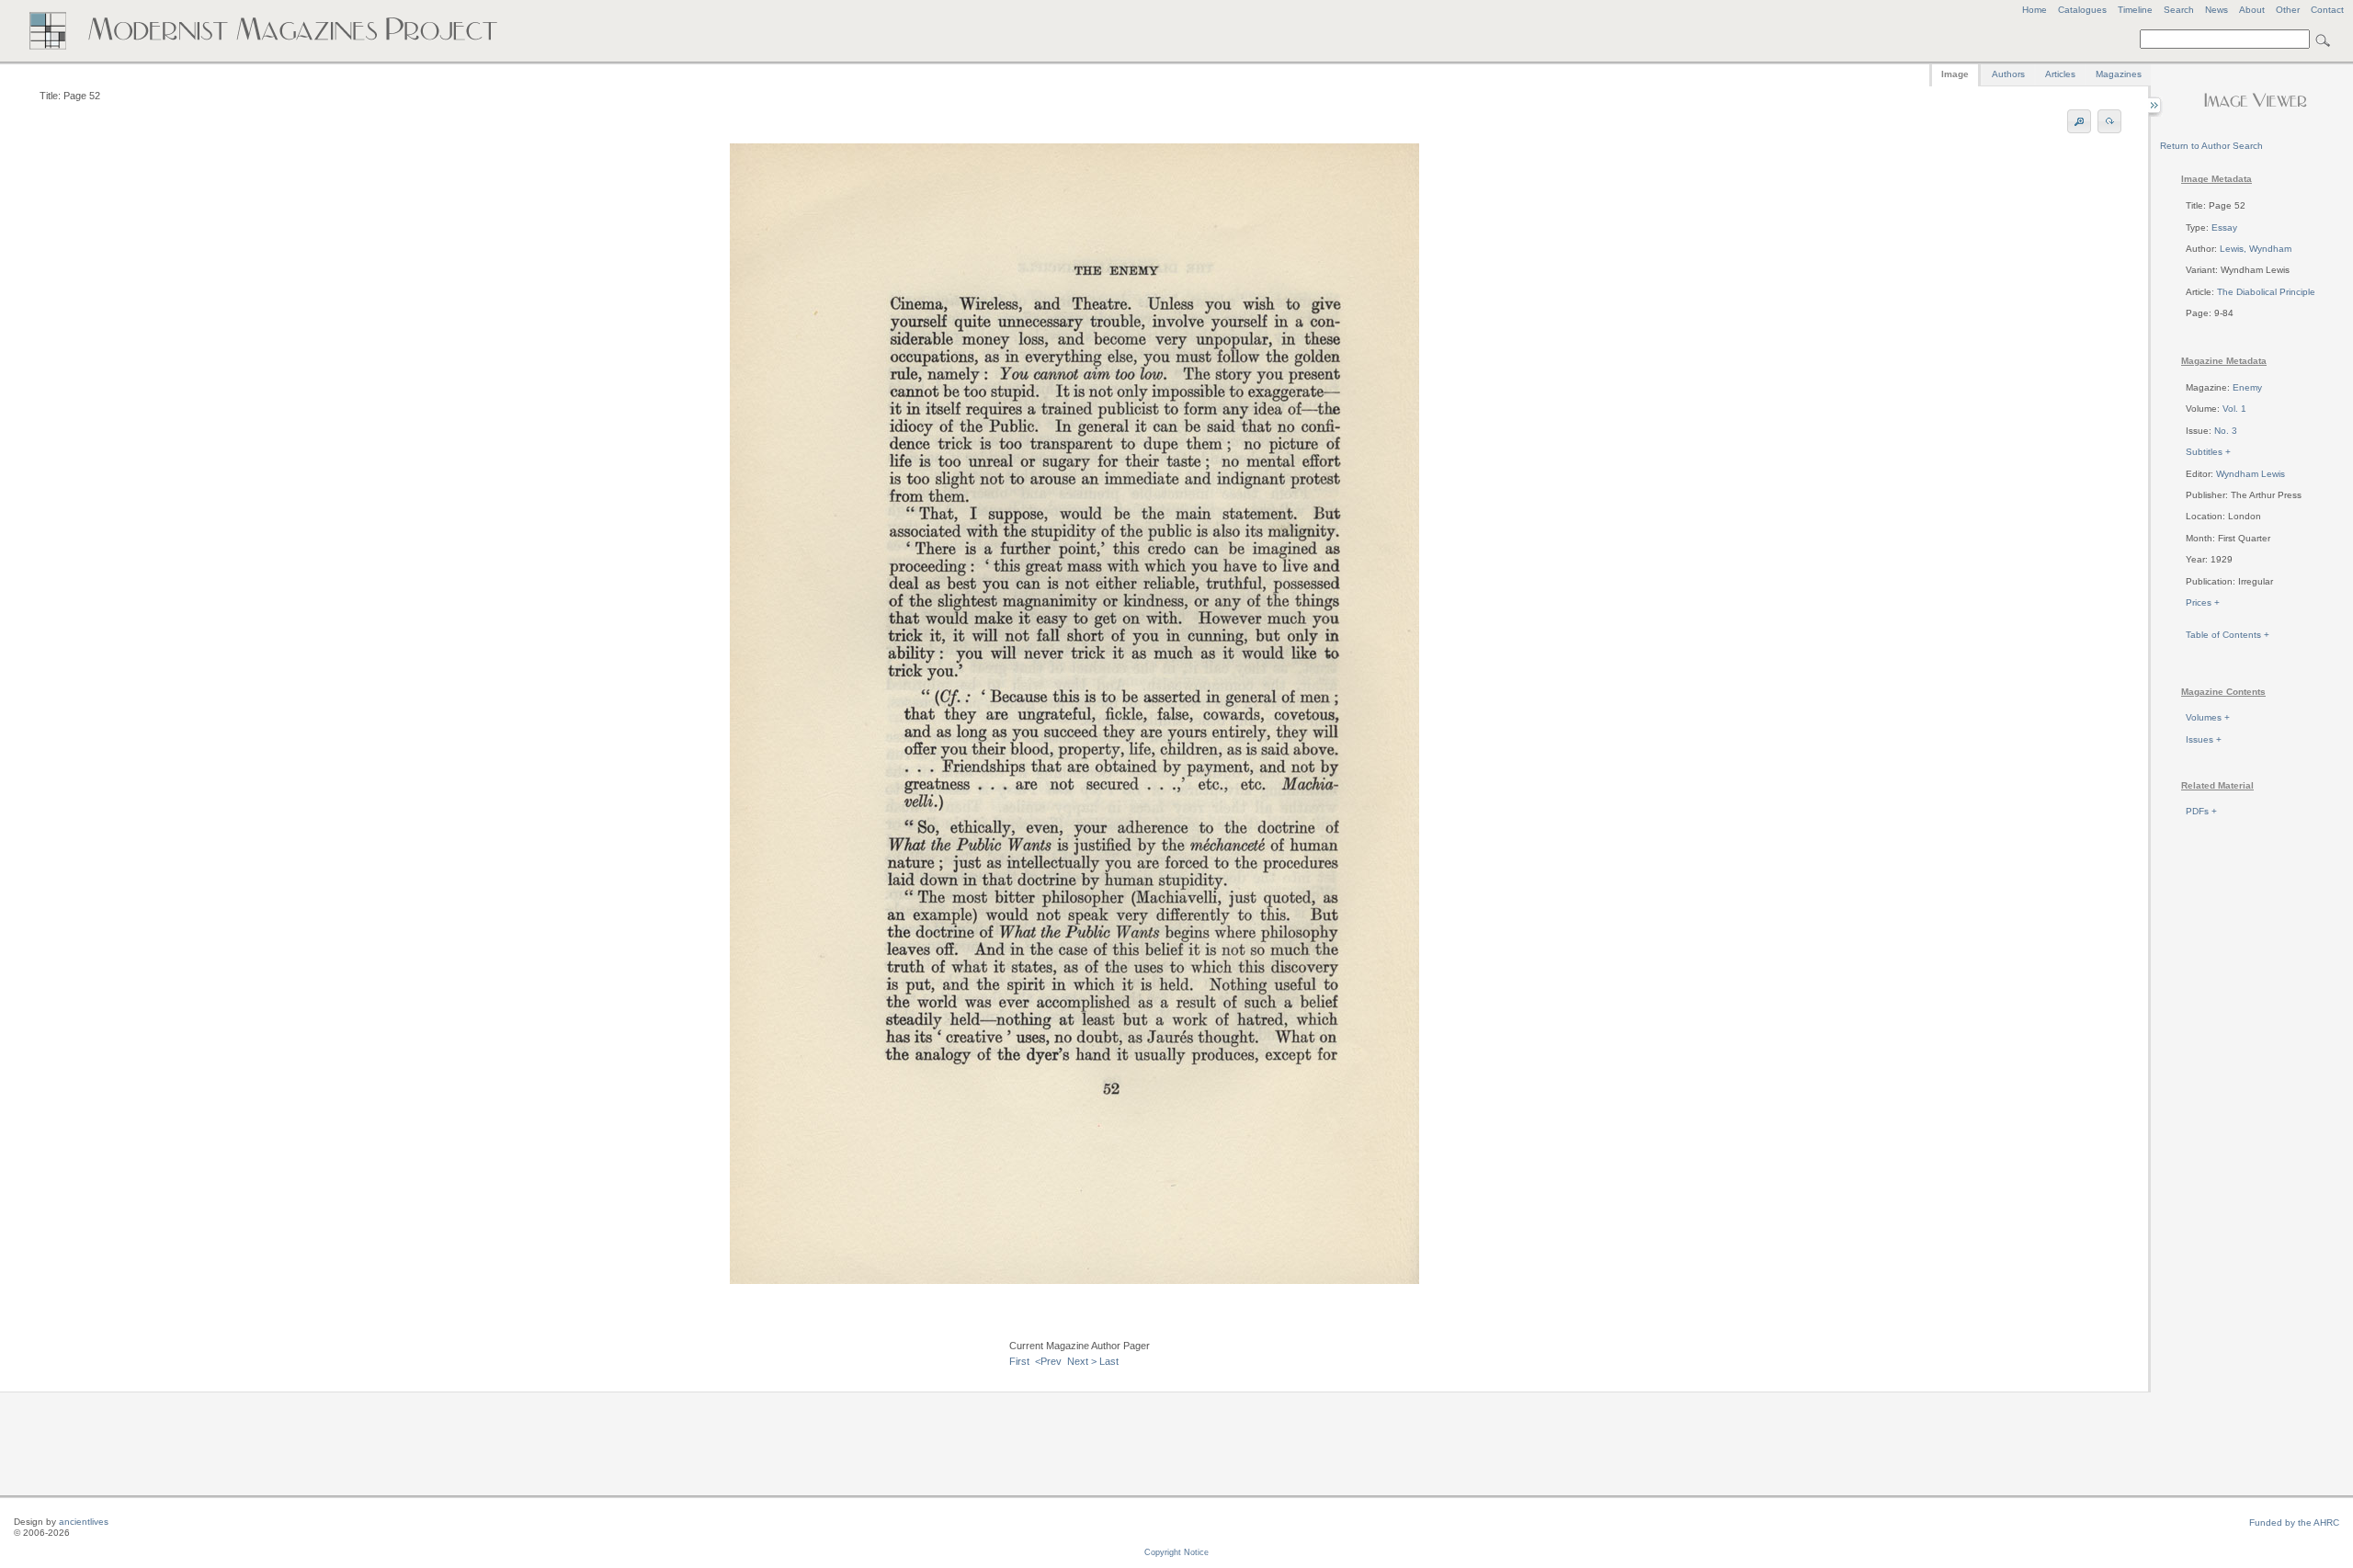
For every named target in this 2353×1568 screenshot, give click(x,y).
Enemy (2247, 387)
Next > (1082, 1361)
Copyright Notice (1176, 1552)
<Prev (1048, 1361)
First (1019, 1361)
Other (2288, 10)
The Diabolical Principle (2266, 292)
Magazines (2119, 74)
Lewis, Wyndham (2256, 249)
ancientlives (84, 1522)
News (2217, 10)
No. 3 (2226, 431)
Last (1109, 1361)
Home (2035, 10)
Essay (2224, 227)
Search (2179, 10)
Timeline (2135, 10)
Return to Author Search (2211, 146)
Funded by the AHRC (2294, 1523)
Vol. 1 (2234, 409)
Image (1955, 74)
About (2252, 10)
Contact (2327, 10)
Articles (2060, 74)
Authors (2008, 74)
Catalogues (2082, 10)
